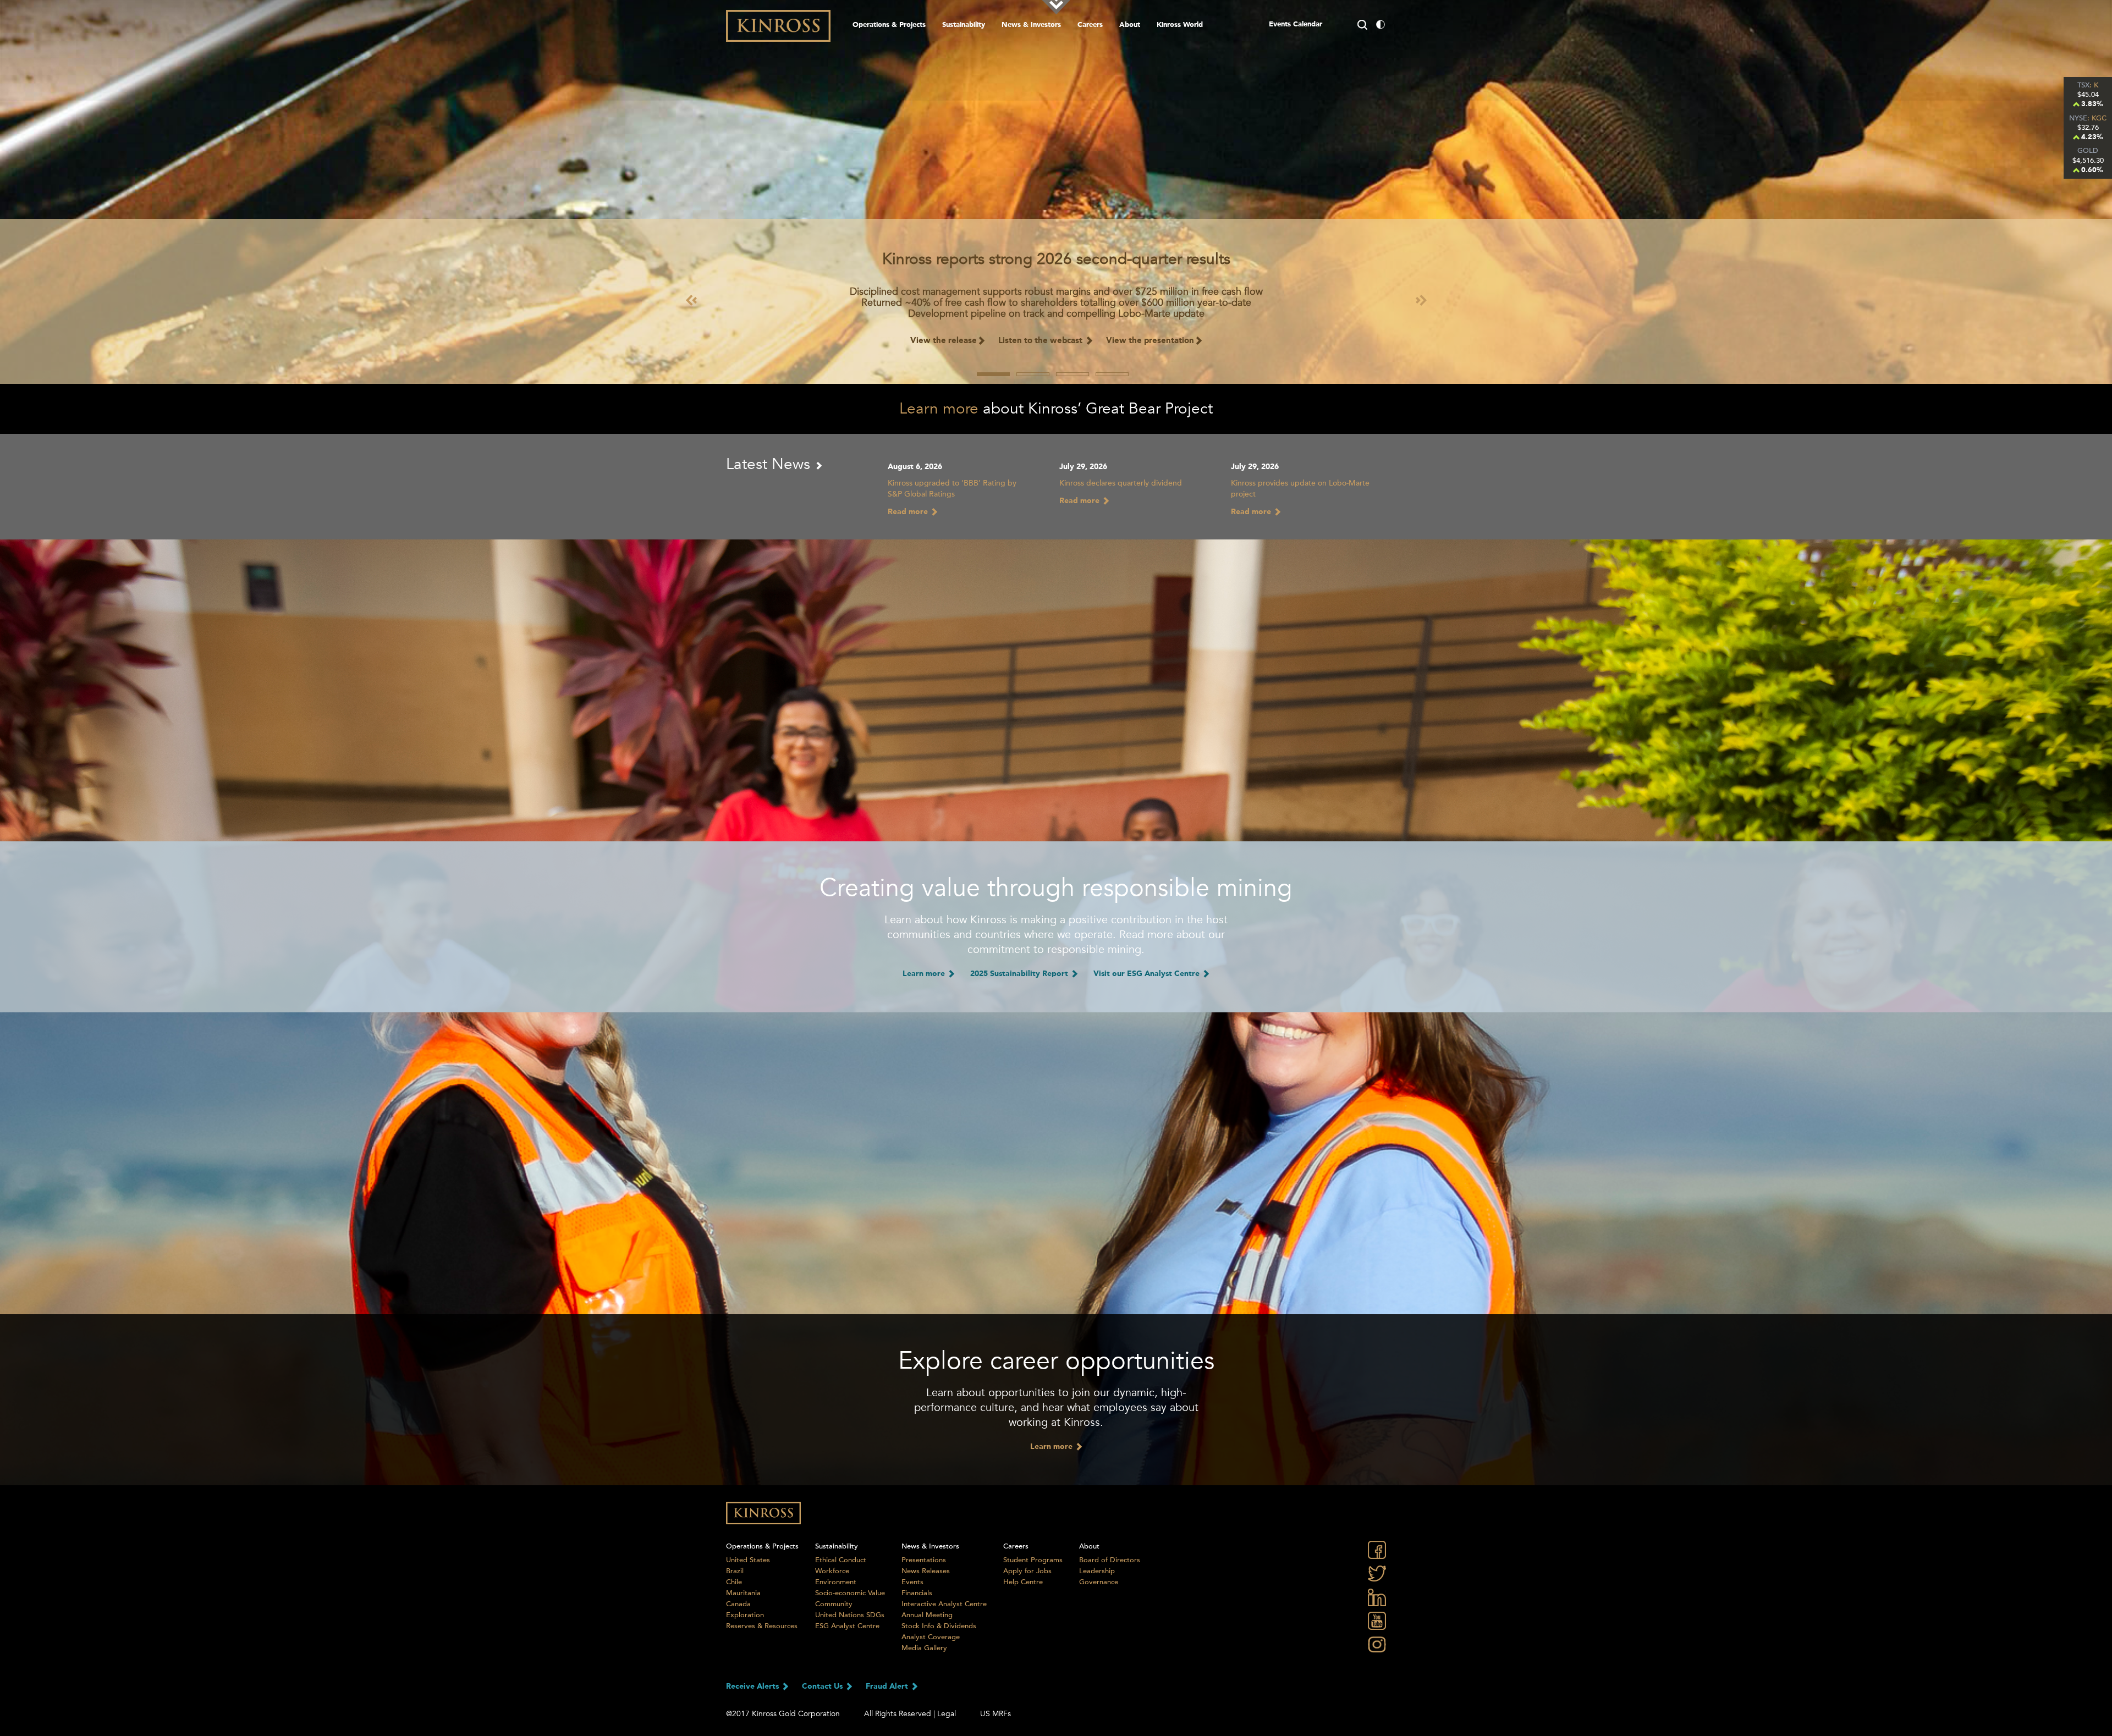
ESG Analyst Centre (847, 1626)
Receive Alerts (754, 1687)
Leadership (1097, 1571)
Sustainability (964, 25)
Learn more (939, 409)
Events (912, 1582)
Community (834, 1604)
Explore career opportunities (1056, 1361)
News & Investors (1031, 25)
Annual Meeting (927, 1615)
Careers (1090, 25)
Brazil (735, 1571)
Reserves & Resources (762, 1626)
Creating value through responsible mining (1056, 888)
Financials (917, 1593)
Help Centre (1023, 1582)
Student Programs (1033, 1560)
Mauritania (743, 1593)
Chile (734, 1582)
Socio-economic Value (850, 1593)
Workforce (832, 1571)
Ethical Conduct (841, 1560)
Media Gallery (924, 1648)
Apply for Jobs (1027, 1571)
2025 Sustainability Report (1020, 974)
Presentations (924, 1560)
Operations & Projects (889, 25)
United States (748, 1560)
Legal (947, 1714)
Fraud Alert (888, 1687)
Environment (836, 1582)
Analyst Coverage (931, 1637)
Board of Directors (1110, 1560)
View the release (944, 341)
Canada (738, 1604)
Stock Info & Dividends (939, 1626)
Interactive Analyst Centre (944, 1604)
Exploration (745, 1615)
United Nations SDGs (850, 1615)
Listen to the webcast (1041, 341)
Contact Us (823, 1687)
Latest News (770, 464)
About (1130, 25)
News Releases (926, 1571)
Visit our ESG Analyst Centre (1148, 974)
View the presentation (1150, 341)
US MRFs (996, 1714)
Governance (1099, 1582)
